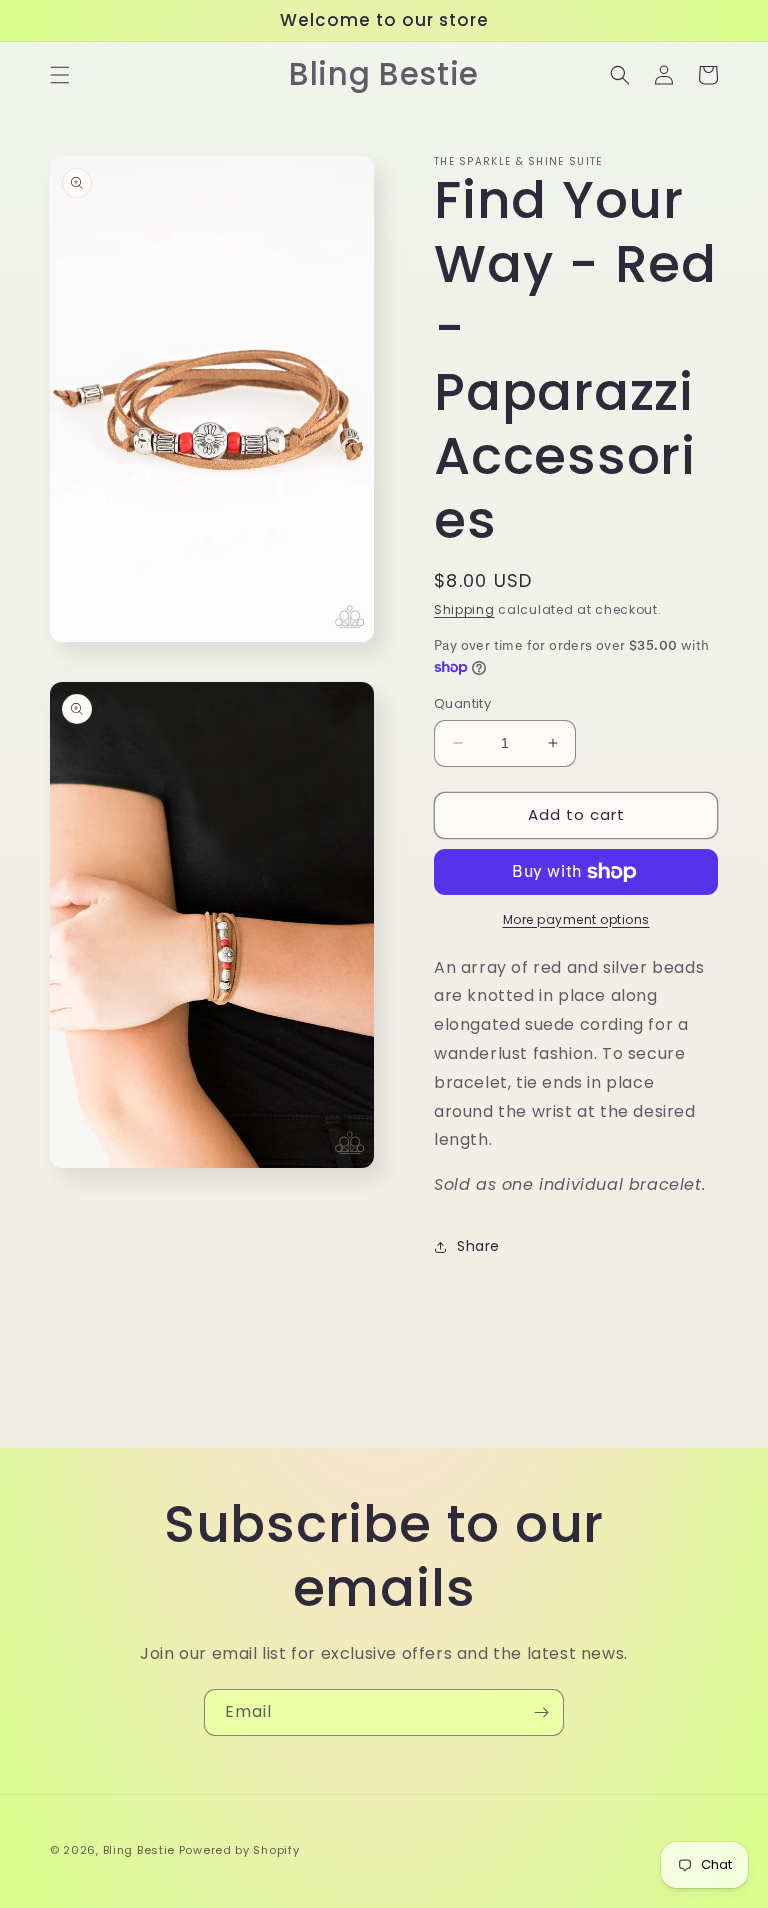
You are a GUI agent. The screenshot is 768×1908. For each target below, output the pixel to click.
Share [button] (478, 1246)
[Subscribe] (541, 1712)
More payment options (576, 919)
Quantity (462, 703)
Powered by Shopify (239, 1850)
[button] (60, 75)
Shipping (464, 609)
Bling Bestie (139, 1850)
